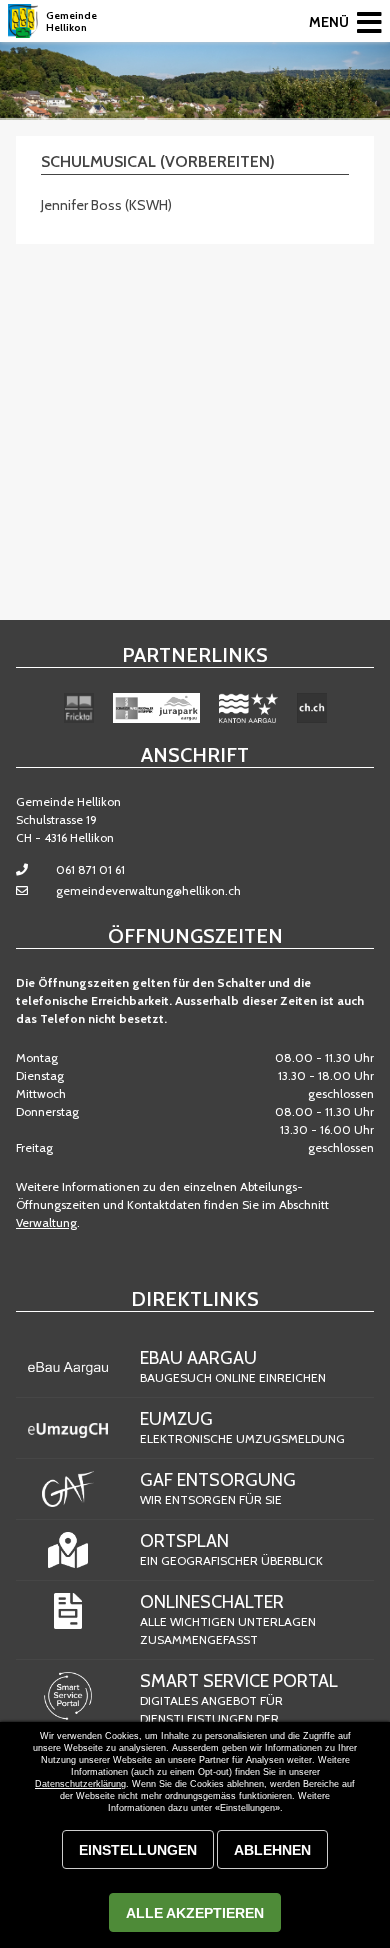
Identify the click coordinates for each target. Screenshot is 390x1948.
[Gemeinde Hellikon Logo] (23, 21)
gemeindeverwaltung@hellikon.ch (148, 890)
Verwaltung (46, 1222)
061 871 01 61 (90, 869)
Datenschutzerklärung (80, 1784)
